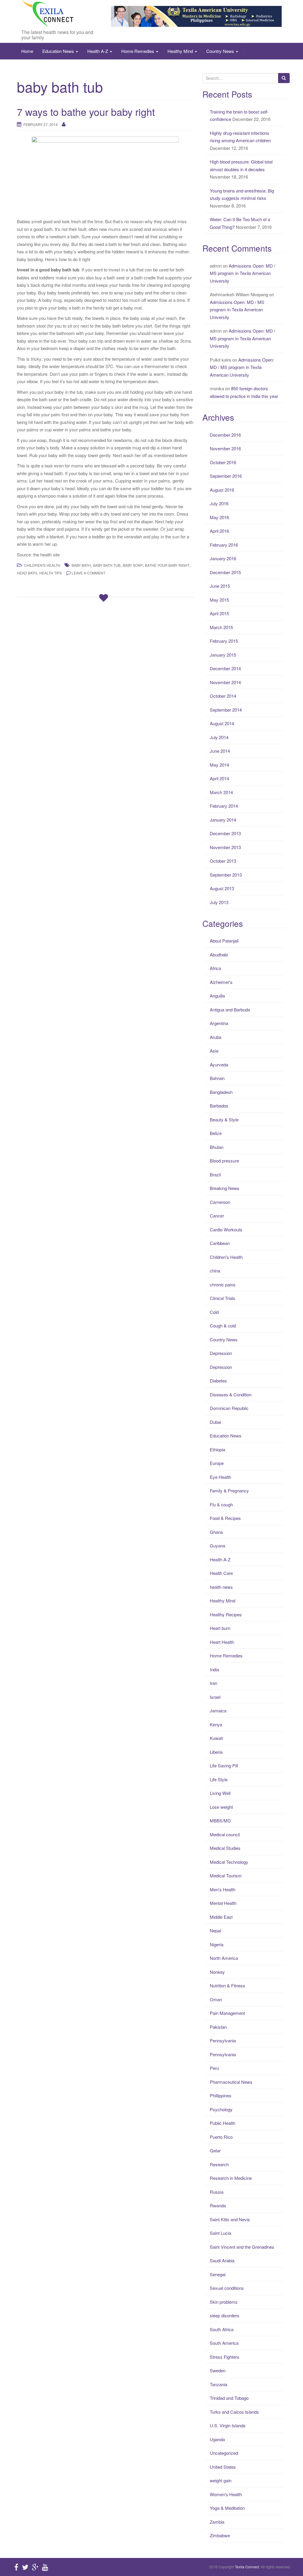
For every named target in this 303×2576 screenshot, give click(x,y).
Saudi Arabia (222, 2260)
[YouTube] (45, 2567)
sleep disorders (225, 2315)
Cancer (217, 1216)
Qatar (215, 2150)
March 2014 (221, 792)
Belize (216, 1133)
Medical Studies (225, 1848)
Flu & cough (221, 1504)
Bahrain (217, 1078)
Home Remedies (138, 51)
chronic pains (223, 1284)
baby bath (81, 565)
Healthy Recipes (226, 1614)
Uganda (217, 2439)
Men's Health (223, 1889)
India (214, 1669)
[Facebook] (16, 2567)
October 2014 (223, 696)
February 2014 (224, 806)
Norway (217, 1972)
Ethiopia (217, 1449)
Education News (59, 51)
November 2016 (225, 448)
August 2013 (222, 888)
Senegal (218, 2274)
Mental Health (223, 1903)
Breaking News (225, 1188)
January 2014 (223, 820)
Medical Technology (229, 1862)
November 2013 (225, 847)
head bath (27, 573)
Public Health (223, 2123)
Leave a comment (88, 573)
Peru (214, 2068)
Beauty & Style (224, 1119)
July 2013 (219, 902)
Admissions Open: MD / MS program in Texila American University (242, 273)
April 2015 (219, 613)
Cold (214, 1312)
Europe (217, 1463)
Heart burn (220, 1628)
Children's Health (42, 565)
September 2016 (226, 476)
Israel (215, 1697)
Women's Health (226, 2494)
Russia (217, 2192)
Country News (221, 51)
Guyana (217, 1546)
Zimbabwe (220, 2535)
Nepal (215, 1930)
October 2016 (223, 462)
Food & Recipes (225, 1518)
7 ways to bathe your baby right (86, 112)
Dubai (215, 1422)
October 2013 (223, 861)
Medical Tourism (226, 1875)
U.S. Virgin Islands (228, 2425)
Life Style (219, 1779)
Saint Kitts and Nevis (230, 2219)
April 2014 (219, 778)
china (215, 1271)
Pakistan (218, 2027)
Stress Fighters (225, 2357)
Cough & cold (223, 1326)
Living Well (220, 1793)
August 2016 (222, 490)
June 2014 (220, 751)
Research (219, 2164)
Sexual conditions (227, 2288)
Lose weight (221, 1807)
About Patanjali (224, 941)
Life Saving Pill (224, 1765)
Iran (213, 1683)
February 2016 (224, 545)
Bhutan (217, 1147)
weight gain (221, 2480)
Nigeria (217, 1944)
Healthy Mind (181, 51)
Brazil (215, 1174)
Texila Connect (247, 2567)
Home (27, 51)
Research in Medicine (231, 2178)
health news (221, 1587)
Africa (215, 968)
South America (224, 2343)
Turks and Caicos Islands (234, 2412)
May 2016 (219, 517)
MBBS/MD (220, 1820)
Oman (216, 1999)
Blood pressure (224, 1161)
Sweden (218, 2370)
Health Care (221, 1573)
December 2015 (225, 572)
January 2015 (223, 655)
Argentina (219, 1023)
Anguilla (217, 996)
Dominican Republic (229, 1408)
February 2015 (224, 641)
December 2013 (225, 833)
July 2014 (219, 737)
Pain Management (227, 2013)
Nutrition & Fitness (228, 1985)
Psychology (221, 2109)
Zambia (217, 2522)
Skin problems (224, 2302)
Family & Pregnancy (229, 1491)
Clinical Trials (223, 1298)
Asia (214, 1051)
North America (224, 1958)
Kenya (216, 1724)
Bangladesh (221, 1092)
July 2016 (219, 503)
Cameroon (220, 1202)
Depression (221, 1353)
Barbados (219, 1106)
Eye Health (220, 1477)
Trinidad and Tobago (229, 2398)
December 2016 (225, 435)
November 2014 (225, 682)
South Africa (222, 2329)
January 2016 (223, 558)
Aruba (216, 1037)
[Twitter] (25, 2567)
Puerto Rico (221, 2137)
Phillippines (221, 2095)
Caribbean (220, 1243)
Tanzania (219, 2384)
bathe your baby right (167, 565)
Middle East (221, 1917)
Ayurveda (219, 1064)
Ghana (216, 1532)
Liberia (216, 1752)
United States (223, 2467)
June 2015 (220, 586)
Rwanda (218, 2205)
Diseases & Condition (231, 1394)
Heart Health (222, 1642)
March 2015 (221, 627)
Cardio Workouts (226, 1229)
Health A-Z (98, 51)
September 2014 (226, 710)
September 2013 (226, 875)
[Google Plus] (35, 2567)
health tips (51, 573)
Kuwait (216, 1738)
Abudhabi (219, 955)
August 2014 (222, 723)
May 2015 (219, 600)
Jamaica (218, 1710)
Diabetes (218, 1381)
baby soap (133, 565)
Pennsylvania (223, 2040)
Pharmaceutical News (231, 2082)
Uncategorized (224, 2453)
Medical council (225, 1834)
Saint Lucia (220, 2233)
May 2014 (219, 765)
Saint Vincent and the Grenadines (242, 2247)
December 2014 (225, 668)
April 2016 (219, 531)
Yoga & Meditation (227, 2508)
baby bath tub (107, 565)
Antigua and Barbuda (230, 1009)
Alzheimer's (221, 982)
